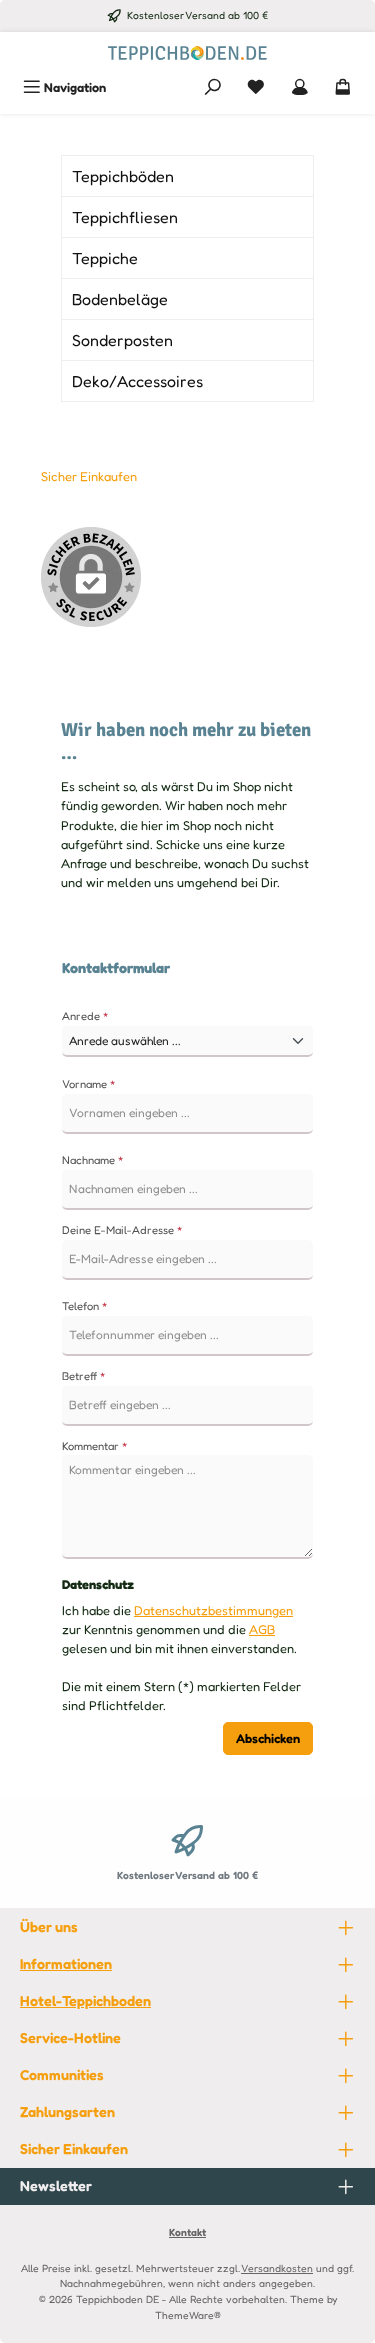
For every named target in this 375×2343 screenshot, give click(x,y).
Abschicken (268, 1738)
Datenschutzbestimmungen (213, 1610)
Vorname (89, 1084)
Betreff (84, 1376)
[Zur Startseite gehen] (188, 51)
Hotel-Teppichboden (85, 2000)
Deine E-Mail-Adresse (122, 1230)
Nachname (93, 1160)
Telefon (85, 1306)
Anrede (85, 1016)
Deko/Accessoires (137, 381)
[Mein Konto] (300, 87)
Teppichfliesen (125, 217)
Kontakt (187, 2232)
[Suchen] (213, 87)
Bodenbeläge (120, 299)
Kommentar (95, 1446)
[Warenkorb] (343, 87)
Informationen (66, 1963)
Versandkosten (277, 2268)
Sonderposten (122, 340)
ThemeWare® (188, 2315)
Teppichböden (123, 176)
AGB (262, 1629)
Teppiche (105, 258)
